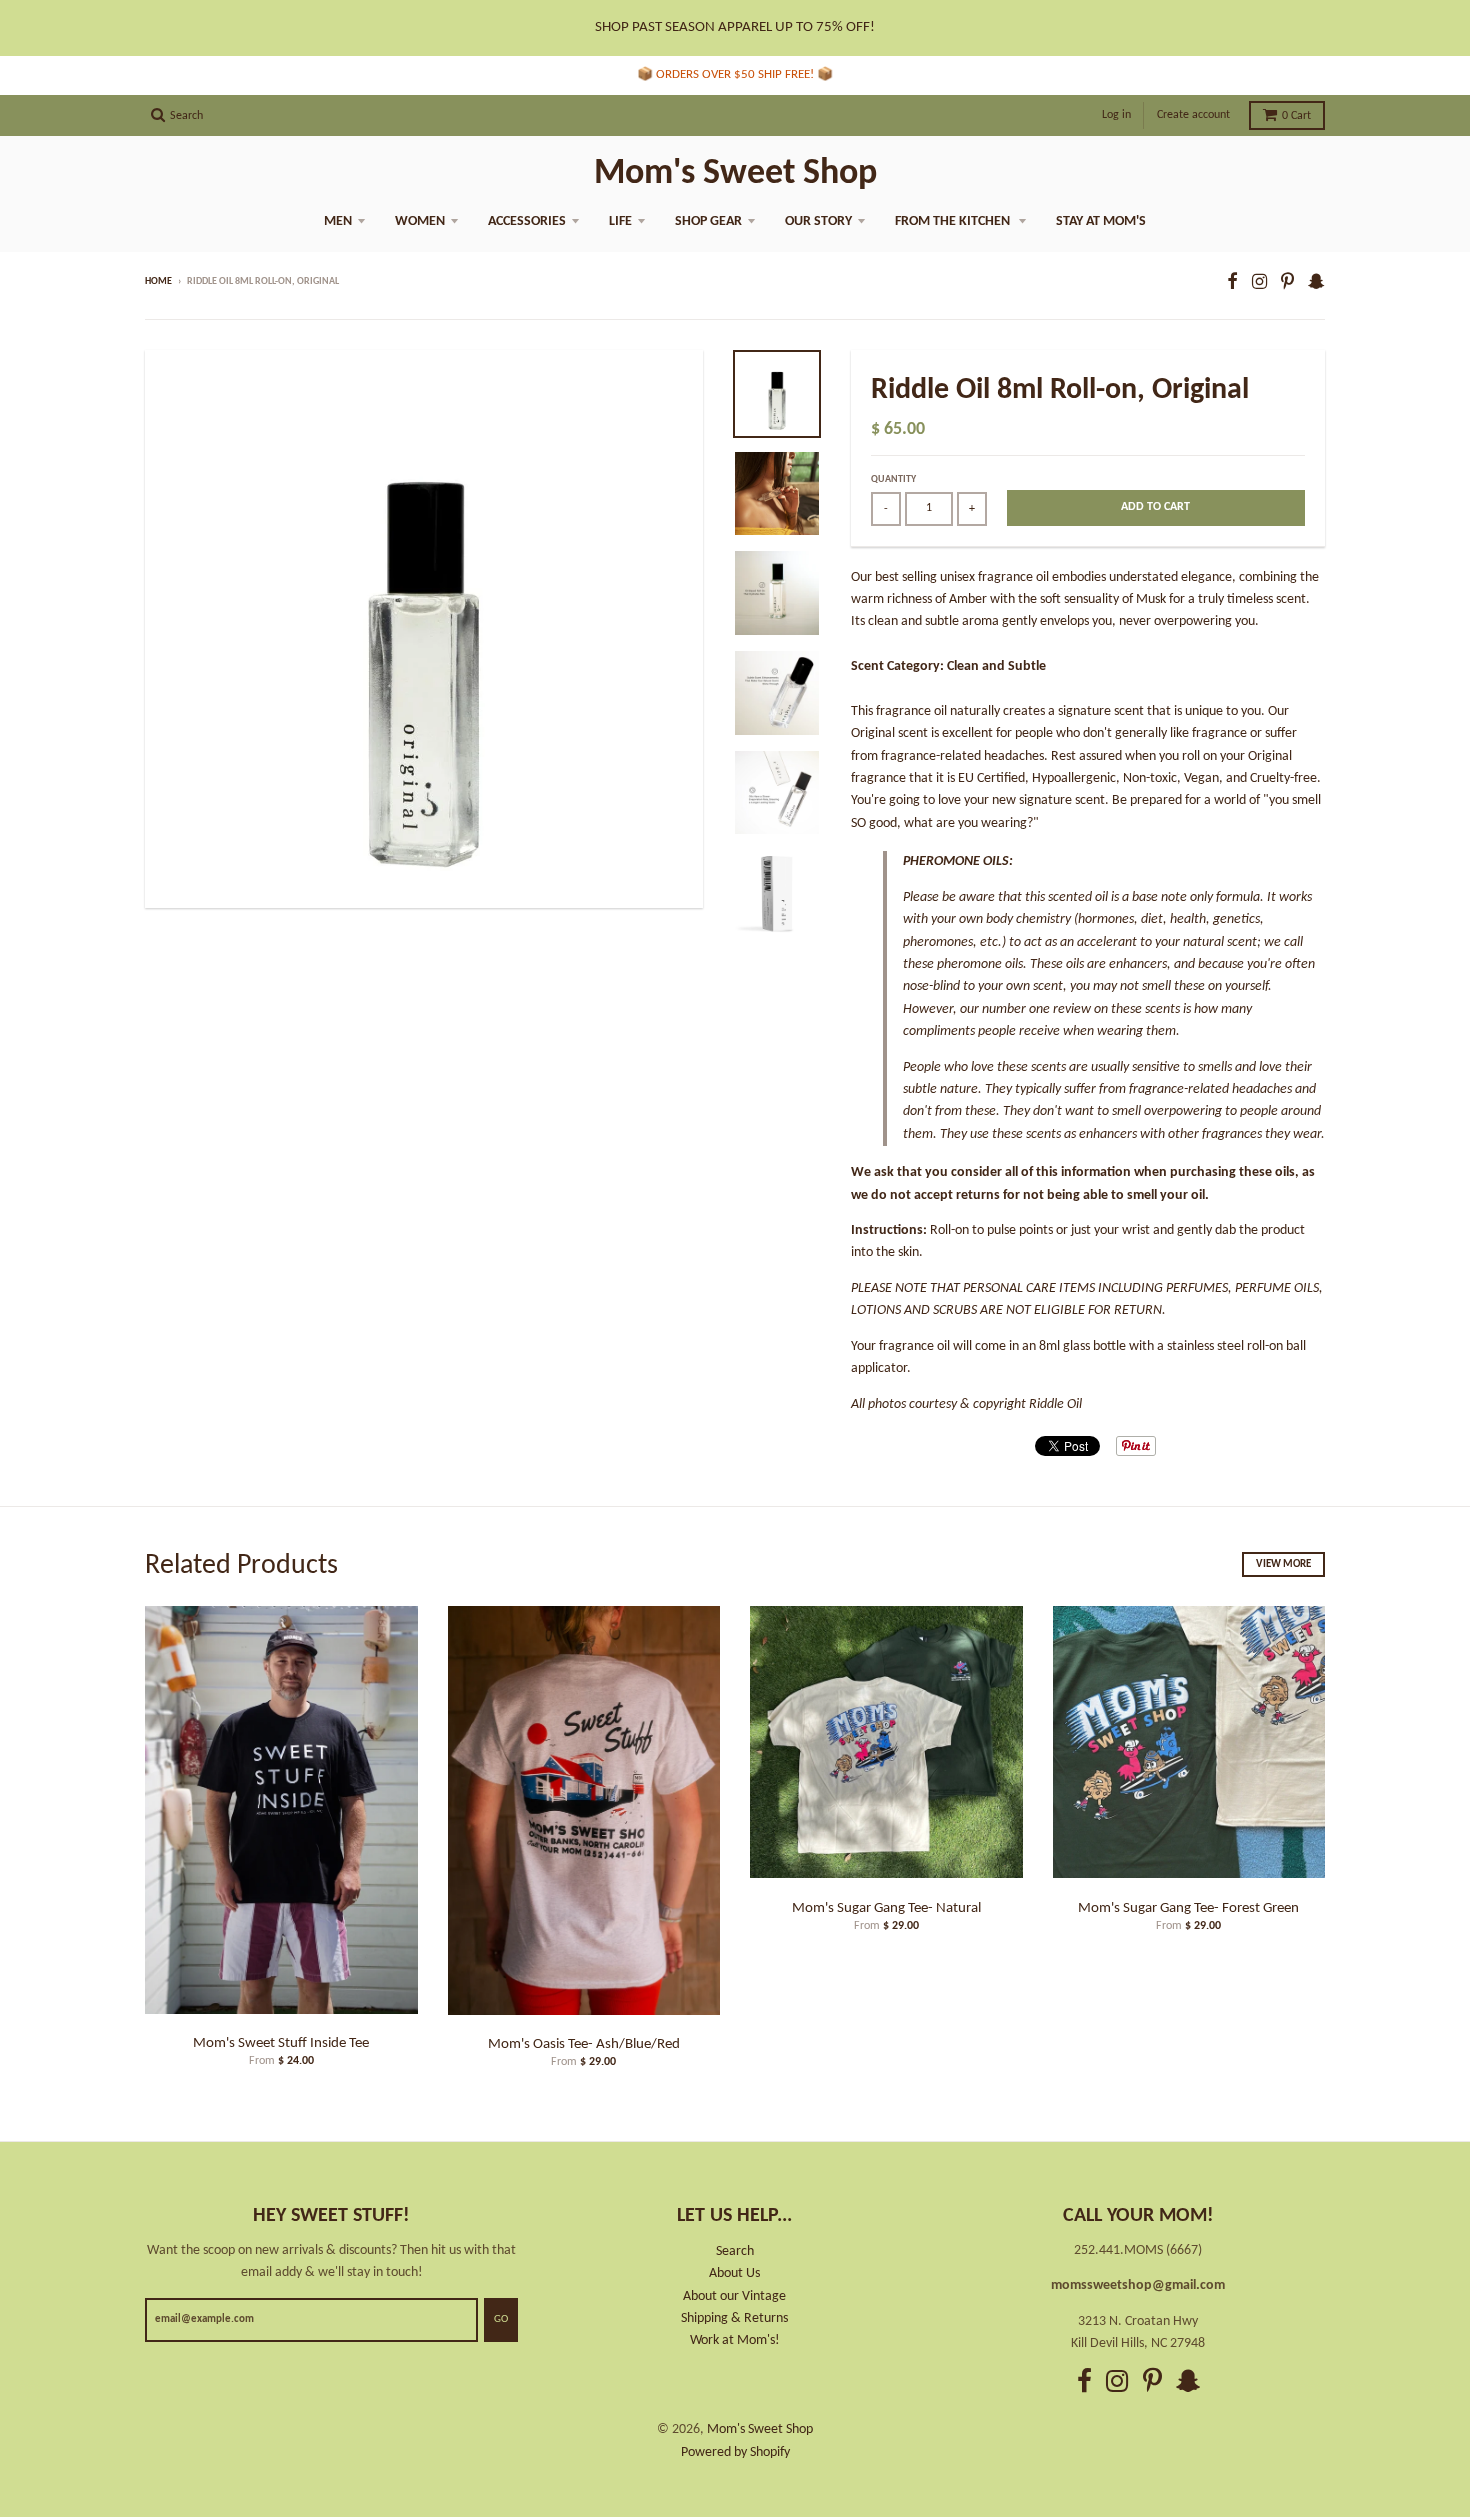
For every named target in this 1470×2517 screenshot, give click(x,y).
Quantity (893, 479)
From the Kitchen (954, 221)
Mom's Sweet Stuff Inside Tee (281, 2043)
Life (620, 221)
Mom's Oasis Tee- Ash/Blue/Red (584, 2044)
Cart (1296, 116)
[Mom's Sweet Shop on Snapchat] (1316, 283)
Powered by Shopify (735, 2452)
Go (501, 2319)
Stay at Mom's (1101, 221)
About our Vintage (734, 2296)
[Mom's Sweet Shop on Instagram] (1259, 283)
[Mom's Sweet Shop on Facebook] (1232, 283)
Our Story (818, 221)
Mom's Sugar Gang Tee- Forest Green (1188, 1908)
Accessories (527, 221)
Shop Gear (708, 221)
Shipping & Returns (734, 2318)
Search (735, 2251)
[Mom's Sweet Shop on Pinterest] (1287, 283)
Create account (1193, 115)
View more (1283, 1564)
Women (420, 221)
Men (338, 221)
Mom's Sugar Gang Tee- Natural (886, 1908)
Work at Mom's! (735, 2340)
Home (158, 281)
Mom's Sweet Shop (735, 174)
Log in (1116, 115)
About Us (734, 2273)
